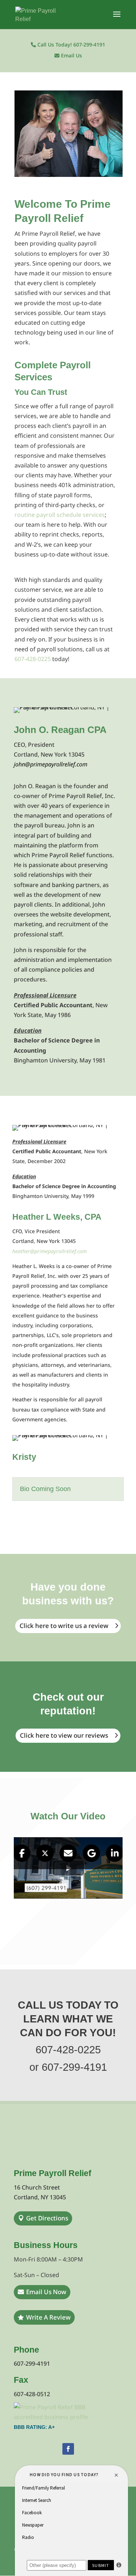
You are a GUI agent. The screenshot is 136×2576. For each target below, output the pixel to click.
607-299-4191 (32, 2364)
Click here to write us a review (64, 1626)
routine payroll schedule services (60, 515)
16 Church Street (37, 2187)
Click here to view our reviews (64, 1735)
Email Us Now (46, 2292)
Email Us (71, 56)
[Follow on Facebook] (68, 2449)
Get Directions (47, 2218)
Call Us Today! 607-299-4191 (71, 45)
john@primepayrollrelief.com (51, 764)
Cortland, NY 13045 (40, 2197)
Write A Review (48, 2317)
